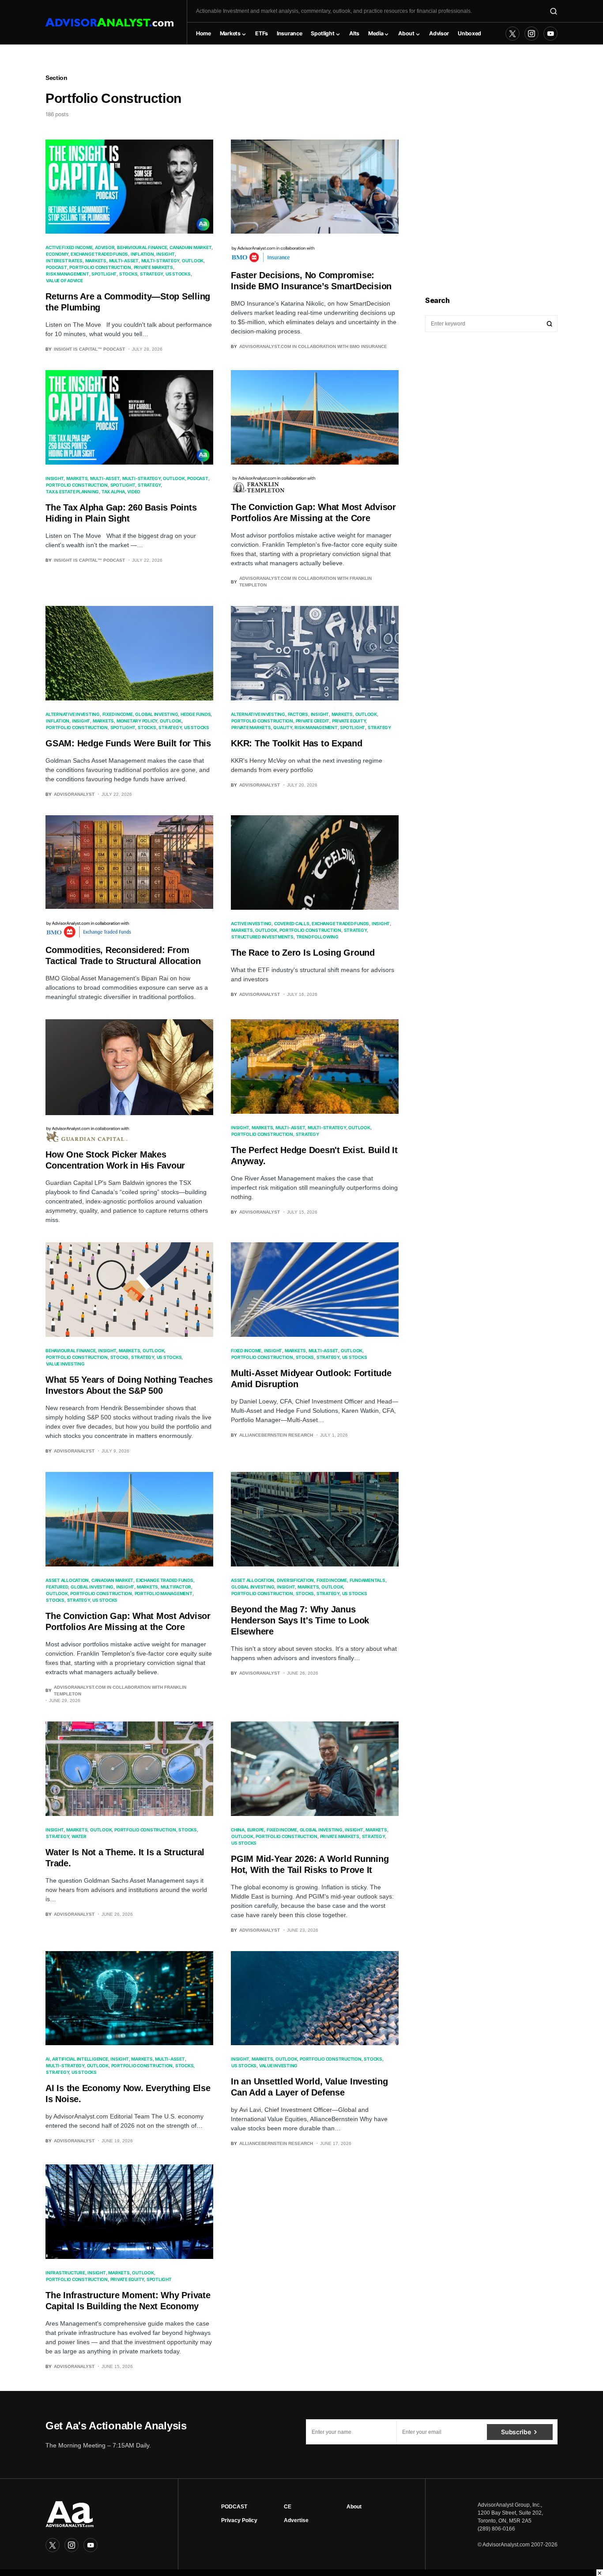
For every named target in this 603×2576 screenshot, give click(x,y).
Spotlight (104, 274)
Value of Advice (64, 280)
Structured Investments (262, 937)
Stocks (128, 274)
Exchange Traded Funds (99, 254)
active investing (251, 923)
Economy (57, 254)
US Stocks (178, 274)
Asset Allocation (67, 1580)
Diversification (295, 1580)
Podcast (56, 267)
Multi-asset (124, 261)
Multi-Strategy (160, 261)
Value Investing (65, 1364)
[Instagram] (531, 34)
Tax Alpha (113, 492)
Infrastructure (65, 2273)
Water (79, 1836)
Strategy (151, 274)
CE (288, 2507)
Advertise (296, 2520)
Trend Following (317, 937)
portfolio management (164, 1593)
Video (134, 492)
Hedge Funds (196, 714)
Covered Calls (292, 923)
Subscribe (516, 2432)
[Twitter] (513, 34)
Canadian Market (190, 247)
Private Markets (153, 267)
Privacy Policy (239, 2520)
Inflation (142, 254)
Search (550, 324)
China (238, 1830)
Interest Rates (64, 261)
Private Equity (349, 721)
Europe (256, 1830)
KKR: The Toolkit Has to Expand (297, 743)
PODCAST (234, 2507)
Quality (283, 727)
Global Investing (156, 714)
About (354, 2507)
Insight (165, 254)
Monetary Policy (137, 721)
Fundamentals (367, 1580)
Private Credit (313, 721)
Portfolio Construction (100, 267)
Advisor (105, 247)
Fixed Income (118, 714)
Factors (298, 714)
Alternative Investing (73, 714)
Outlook (193, 261)
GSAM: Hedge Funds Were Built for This (128, 743)
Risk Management (67, 274)
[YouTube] (550, 34)
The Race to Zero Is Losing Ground (303, 953)
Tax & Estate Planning (72, 492)
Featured (57, 1587)
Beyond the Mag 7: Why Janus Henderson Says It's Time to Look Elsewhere (300, 1620)
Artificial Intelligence (80, 2059)
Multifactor (176, 1587)
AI (48, 2059)
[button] (554, 11)
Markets (96, 261)
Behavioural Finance (142, 247)
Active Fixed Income (69, 247)
